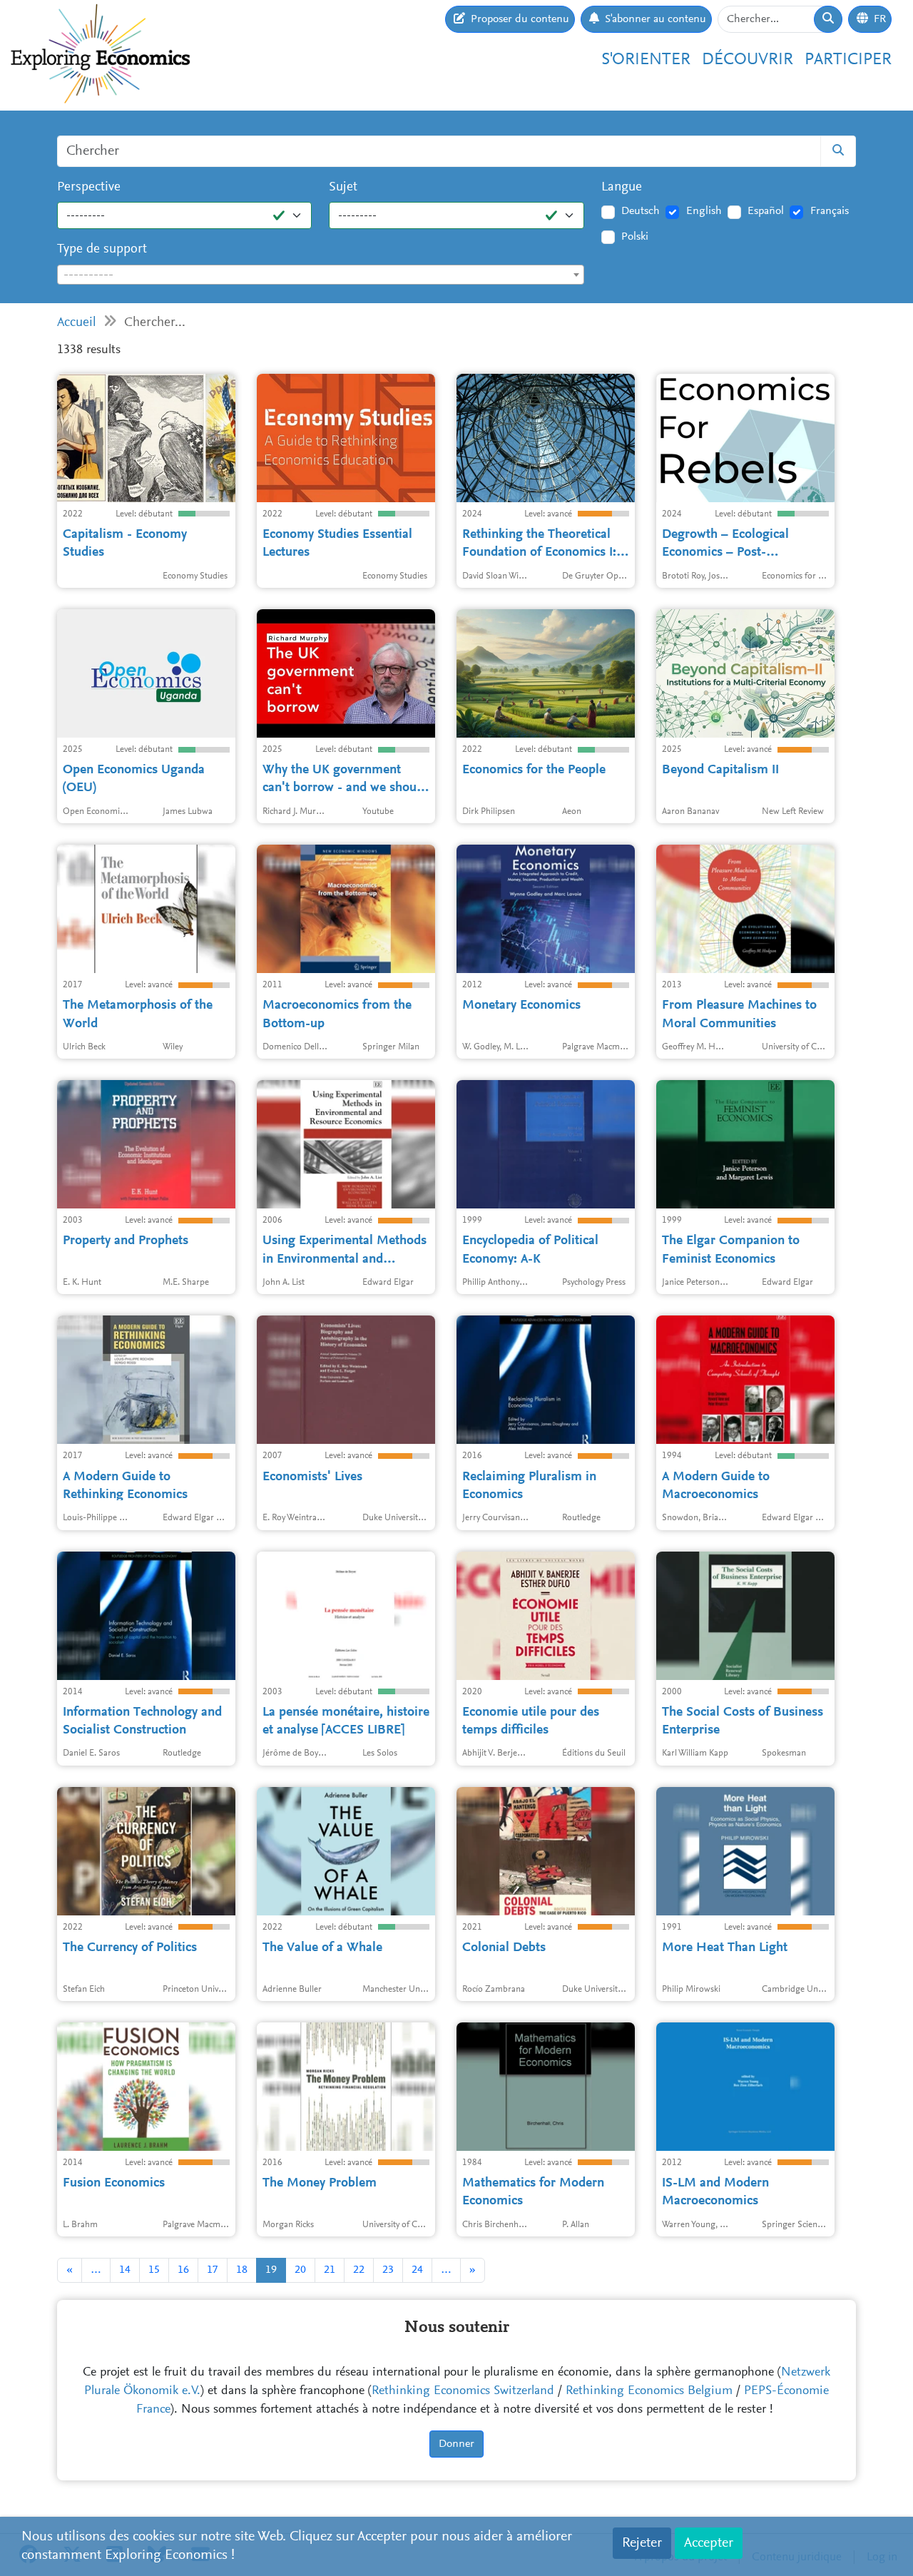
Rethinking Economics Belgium (649, 2391)
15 (154, 2270)
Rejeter (642, 2543)
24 (417, 2270)
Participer (848, 60)
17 (213, 2270)
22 (359, 2270)
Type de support (102, 249)
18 (242, 2270)
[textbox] (321, 275)
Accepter (709, 2543)
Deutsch (641, 211)
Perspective (89, 187)
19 (271, 2270)
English (704, 211)
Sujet (343, 187)
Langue (622, 187)
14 (125, 2270)
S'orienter (646, 60)
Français (830, 211)
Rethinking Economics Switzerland (463, 2391)
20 (300, 2270)
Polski (635, 237)
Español (766, 211)
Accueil (77, 323)
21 (330, 2270)
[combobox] (321, 275)
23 (388, 2270)
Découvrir (748, 60)
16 (183, 2270)
